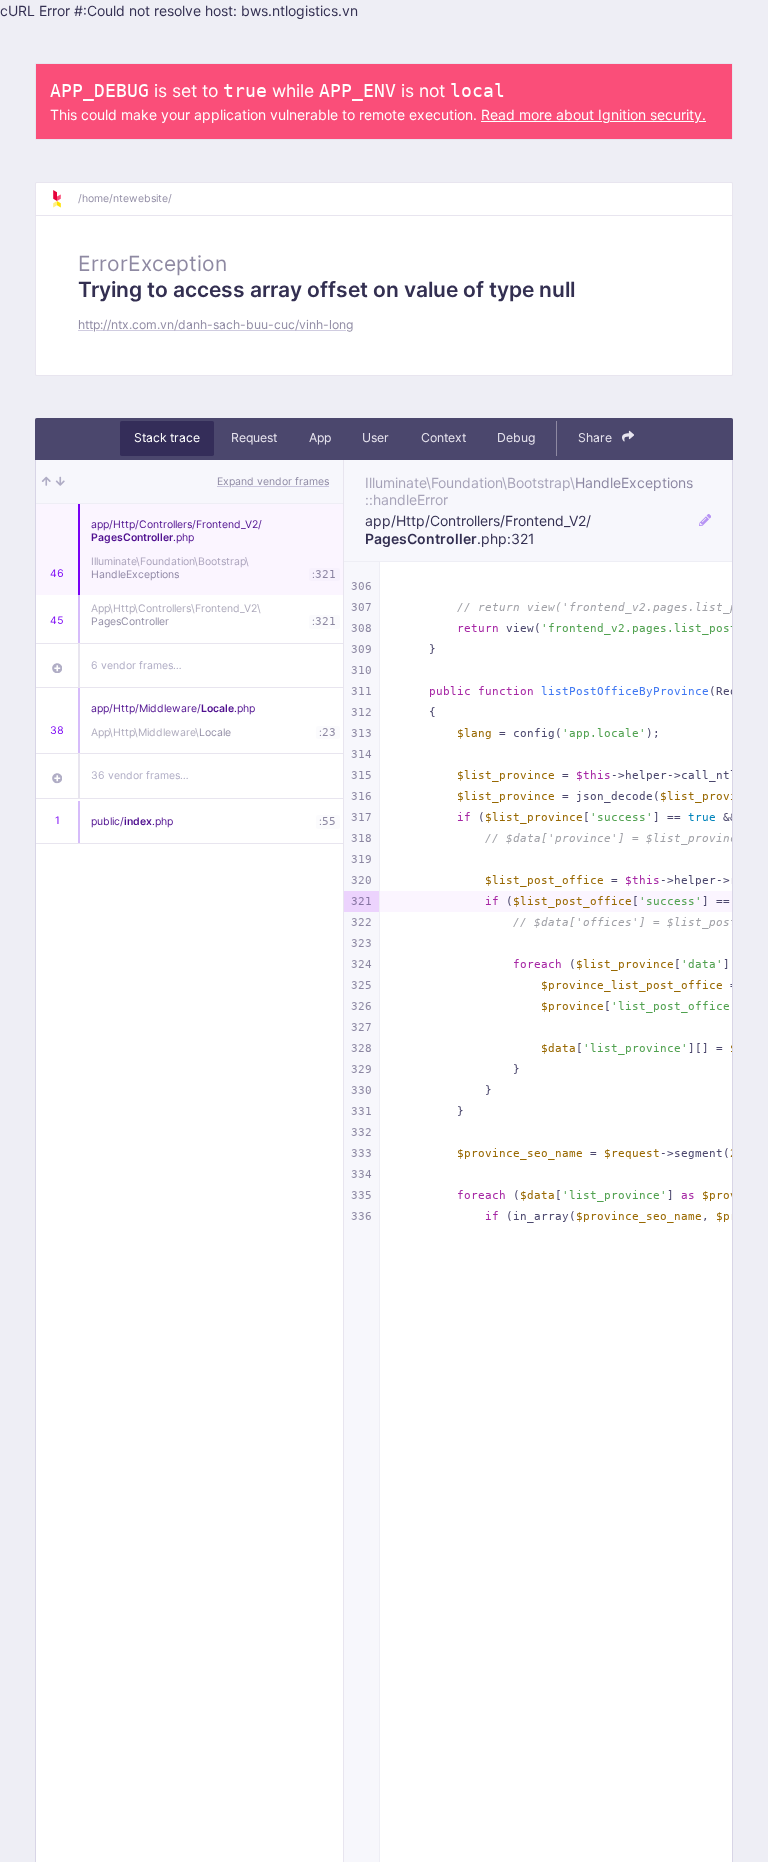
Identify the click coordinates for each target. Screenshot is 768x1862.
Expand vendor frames (273, 481)
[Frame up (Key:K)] (46, 481)
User (375, 437)
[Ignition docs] (64, 199)
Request (254, 437)
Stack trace (167, 437)
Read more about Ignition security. (593, 114)
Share (596, 437)
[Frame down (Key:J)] (60, 481)
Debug (516, 437)
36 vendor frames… (140, 775)
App (320, 437)
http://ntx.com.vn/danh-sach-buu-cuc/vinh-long (215, 324)
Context (443, 437)
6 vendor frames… (136, 665)
